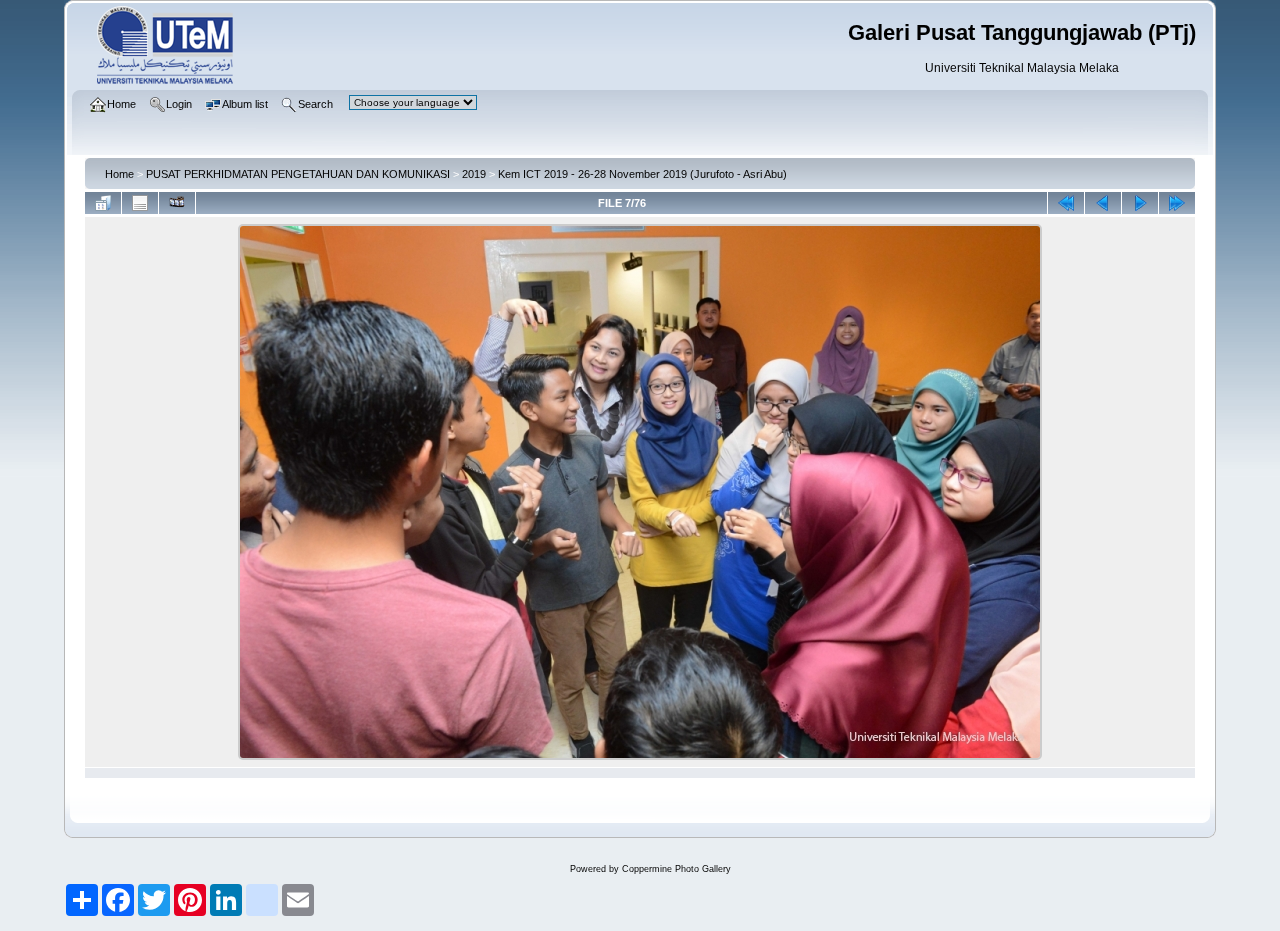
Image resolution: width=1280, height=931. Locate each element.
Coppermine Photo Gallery (676, 869)
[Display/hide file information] (140, 203)
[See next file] (1140, 203)
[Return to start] (1066, 203)
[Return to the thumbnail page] (103, 203)
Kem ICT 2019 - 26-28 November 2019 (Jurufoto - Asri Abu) (642, 174)
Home (119, 174)
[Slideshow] (177, 203)
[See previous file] (1103, 203)
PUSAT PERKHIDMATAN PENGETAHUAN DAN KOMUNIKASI (298, 174)
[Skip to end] (1177, 203)
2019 (474, 174)
